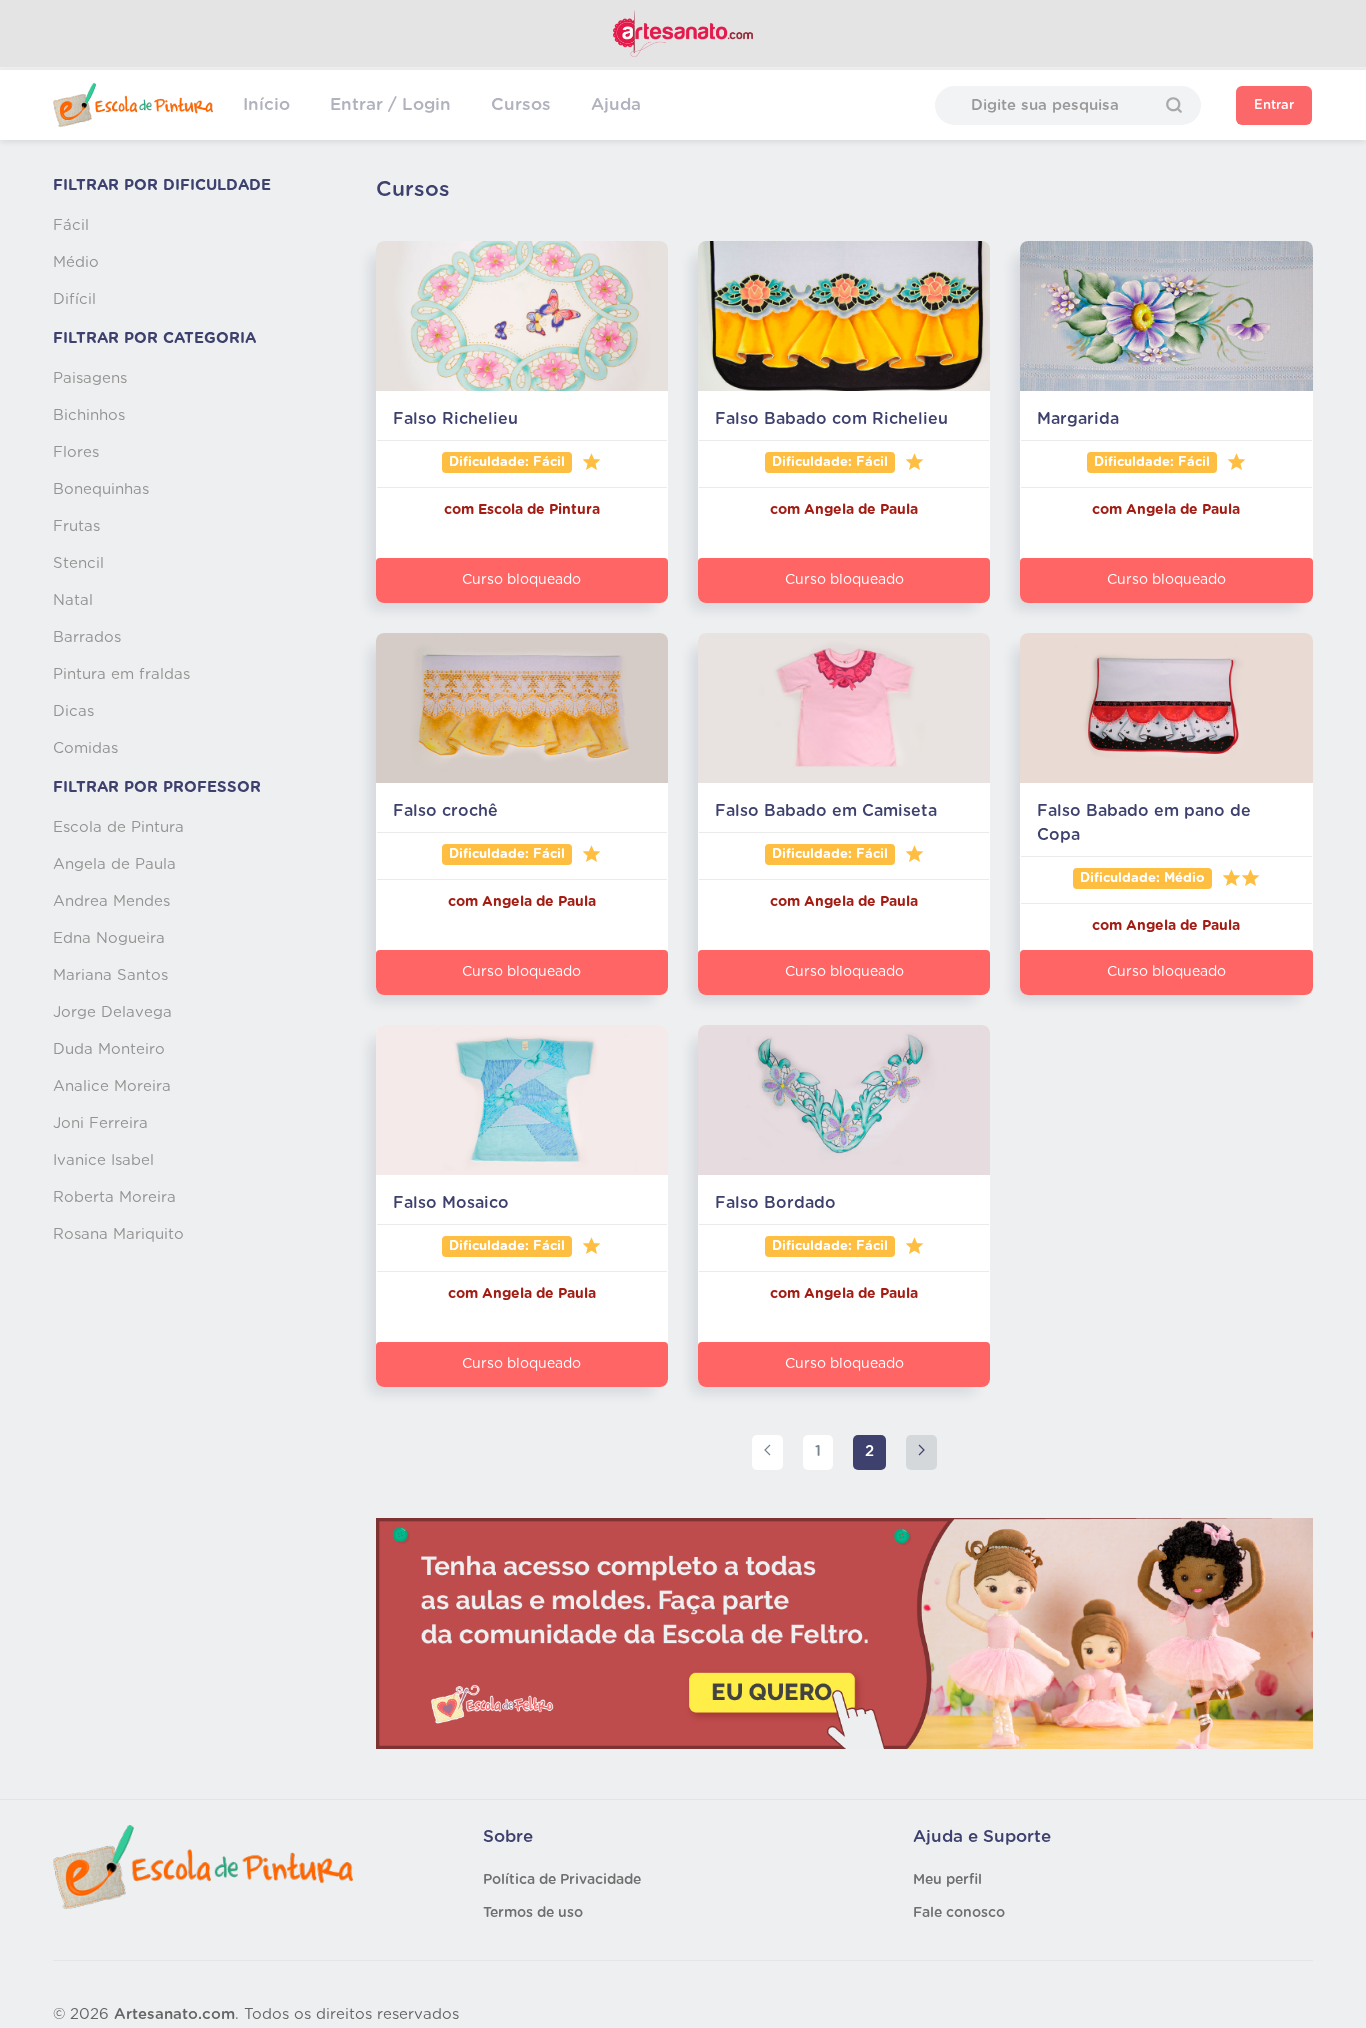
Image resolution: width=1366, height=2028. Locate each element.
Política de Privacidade (562, 1880)
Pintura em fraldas (121, 674)
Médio (76, 262)
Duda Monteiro (109, 1049)
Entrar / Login (390, 104)
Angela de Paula (114, 864)
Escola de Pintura (118, 827)
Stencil (78, 563)
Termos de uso (533, 1913)
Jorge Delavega (112, 1012)
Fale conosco (959, 1913)
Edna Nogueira (109, 938)
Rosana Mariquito (118, 1234)
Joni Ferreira (100, 1123)
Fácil (71, 225)
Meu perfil (947, 1880)
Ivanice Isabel (103, 1160)
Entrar (1274, 105)
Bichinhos (89, 415)
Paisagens (90, 378)
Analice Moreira (112, 1086)
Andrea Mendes (111, 901)
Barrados (87, 637)
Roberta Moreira (114, 1197)
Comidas (85, 748)
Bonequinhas (101, 489)
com (461, 510)
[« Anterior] (767, 1452)
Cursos (521, 104)
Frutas (76, 526)
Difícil (74, 299)
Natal (73, 600)
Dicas (73, 711)
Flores (76, 452)
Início (266, 104)
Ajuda (616, 104)
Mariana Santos (110, 975)
